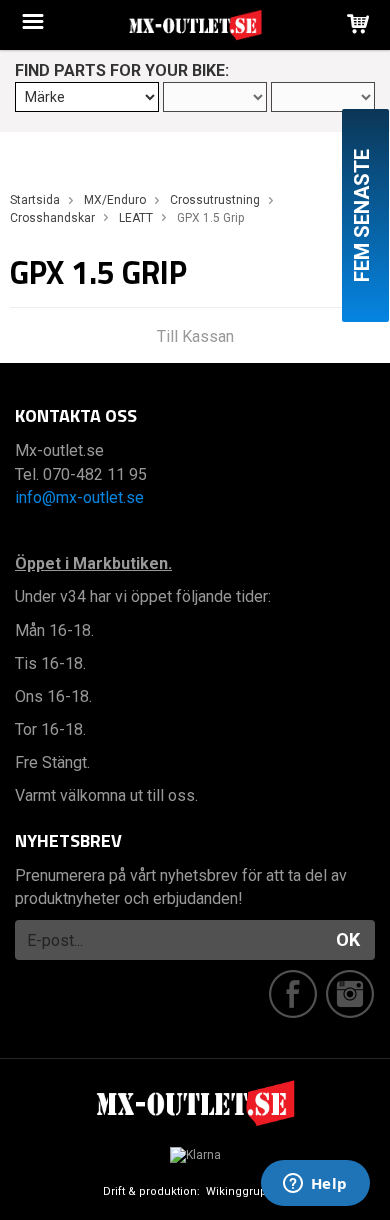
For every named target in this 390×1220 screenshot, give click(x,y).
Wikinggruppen (247, 1191)
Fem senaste (362, 215)
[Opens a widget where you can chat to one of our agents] (315, 1185)
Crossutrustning (215, 200)
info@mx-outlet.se (79, 497)
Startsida (35, 200)
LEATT (136, 218)
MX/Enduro (115, 200)
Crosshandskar (52, 218)
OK (348, 939)
